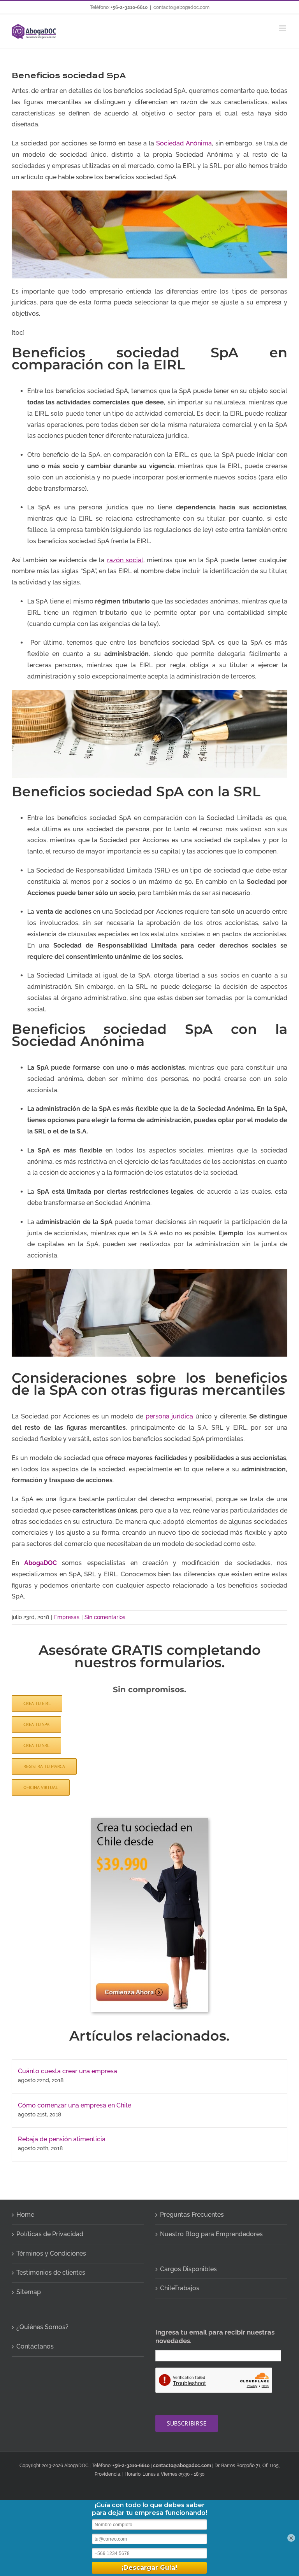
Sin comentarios (105, 1617)
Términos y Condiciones (51, 2253)
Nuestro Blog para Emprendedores (211, 2234)
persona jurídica (170, 1416)
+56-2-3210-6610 (129, 7)
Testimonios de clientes (51, 2273)
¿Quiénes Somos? (42, 2327)
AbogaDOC (40, 1563)
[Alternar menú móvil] (283, 28)
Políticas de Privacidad (50, 2234)
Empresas (67, 1617)
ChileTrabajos (180, 2288)
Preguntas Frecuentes (192, 2215)
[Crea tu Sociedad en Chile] (149, 1821)
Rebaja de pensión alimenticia (62, 2139)
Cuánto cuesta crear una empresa (68, 2071)
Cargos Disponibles (188, 2269)
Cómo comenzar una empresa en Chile (75, 2105)
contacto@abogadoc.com (181, 7)
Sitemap (29, 2292)
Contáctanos (35, 2346)
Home (25, 2215)
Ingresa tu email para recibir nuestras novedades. (215, 2336)
